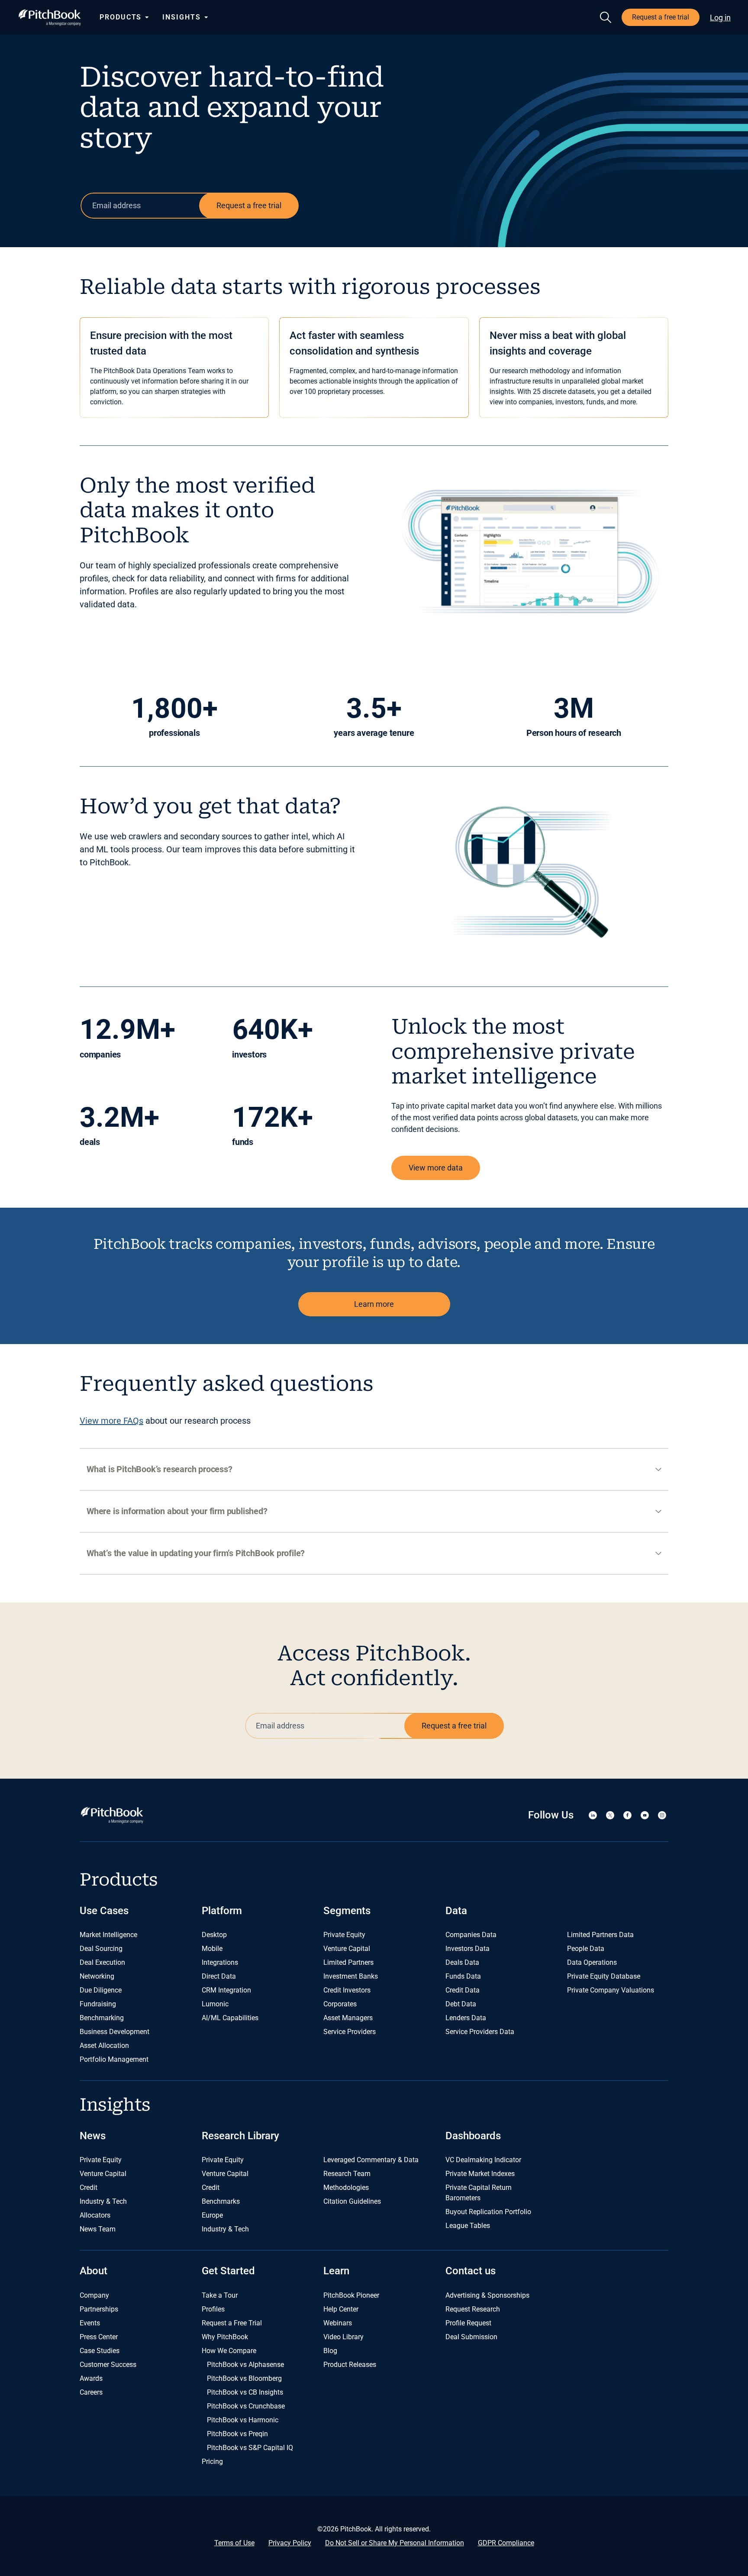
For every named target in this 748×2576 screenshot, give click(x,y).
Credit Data (463, 1990)
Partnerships (99, 2309)
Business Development (114, 2032)
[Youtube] (645, 1815)
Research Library (240, 2136)
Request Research (473, 2309)
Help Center (341, 2309)
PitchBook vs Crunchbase (246, 2406)
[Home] (50, 18)
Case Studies (100, 2351)
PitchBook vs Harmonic (243, 2420)
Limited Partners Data (600, 1935)
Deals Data (462, 1962)
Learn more (374, 1304)
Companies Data (471, 1935)
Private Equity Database (604, 1976)
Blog (330, 2351)
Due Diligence (101, 1990)
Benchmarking (102, 2018)
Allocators (95, 2215)
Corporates (340, 2004)
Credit (89, 2188)
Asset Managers (348, 2018)
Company (94, 2295)
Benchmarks (221, 2201)
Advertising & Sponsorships (487, 2295)
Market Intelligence (108, 1935)
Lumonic (215, 2004)
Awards (91, 2378)
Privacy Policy (290, 2543)
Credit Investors (347, 1990)
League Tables (468, 2226)
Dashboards (473, 2136)
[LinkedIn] (593, 1815)
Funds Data (463, 1976)
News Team (98, 2229)
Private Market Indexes (480, 2174)
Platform (222, 1911)
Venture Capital (347, 1949)
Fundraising (98, 2004)
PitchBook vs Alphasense (245, 2365)
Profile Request (468, 2323)
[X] (610, 1815)
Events (90, 2323)
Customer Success (108, 2365)
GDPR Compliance (506, 2543)
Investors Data (467, 1949)
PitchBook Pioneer (351, 2295)
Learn (336, 2271)
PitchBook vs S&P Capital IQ (250, 2448)
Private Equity (344, 1935)
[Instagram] (662, 1815)
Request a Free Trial (232, 2323)
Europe (212, 2215)
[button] (374, 1469)
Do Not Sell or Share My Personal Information (395, 2543)
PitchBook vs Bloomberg (244, 2378)
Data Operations (592, 1962)
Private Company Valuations (611, 1990)
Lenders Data (466, 2018)
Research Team (347, 2174)
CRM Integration (226, 1990)
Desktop (214, 1935)
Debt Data (461, 2004)
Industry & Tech (103, 2201)
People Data (586, 1949)
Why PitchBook (225, 2337)
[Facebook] (627, 1815)
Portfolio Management (114, 2059)
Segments (347, 1911)
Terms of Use (234, 2543)
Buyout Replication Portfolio (488, 2212)
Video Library (343, 2337)
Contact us (471, 2271)
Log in (720, 18)
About (93, 2271)
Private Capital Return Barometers (479, 2193)
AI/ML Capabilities (230, 2018)
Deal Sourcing (101, 1949)
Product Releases (350, 2365)
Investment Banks (351, 1976)
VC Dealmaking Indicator (483, 2160)
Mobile (212, 1949)
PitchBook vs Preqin (237, 2434)
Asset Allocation (104, 2046)
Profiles (213, 2309)
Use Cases (104, 1911)
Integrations (220, 1962)
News (93, 2136)
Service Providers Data (480, 2032)
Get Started (228, 2271)
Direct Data (219, 1976)
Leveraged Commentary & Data (371, 2160)
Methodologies (346, 2188)
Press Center (99, 2337)
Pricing (212, 2462)
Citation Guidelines (352, 2201)
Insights (181, 17)
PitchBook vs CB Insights (245, 2392)
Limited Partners (348, 1962)
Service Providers (350, 2032)
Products (121, 17)
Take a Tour (220, 2295)
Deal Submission (471, 2337)
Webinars (338, 2323)
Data (456, 1911)
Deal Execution (102, 1962)
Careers (91, 2392)
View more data (436, 1168)
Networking (97, 1976)
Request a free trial (661, 17)
